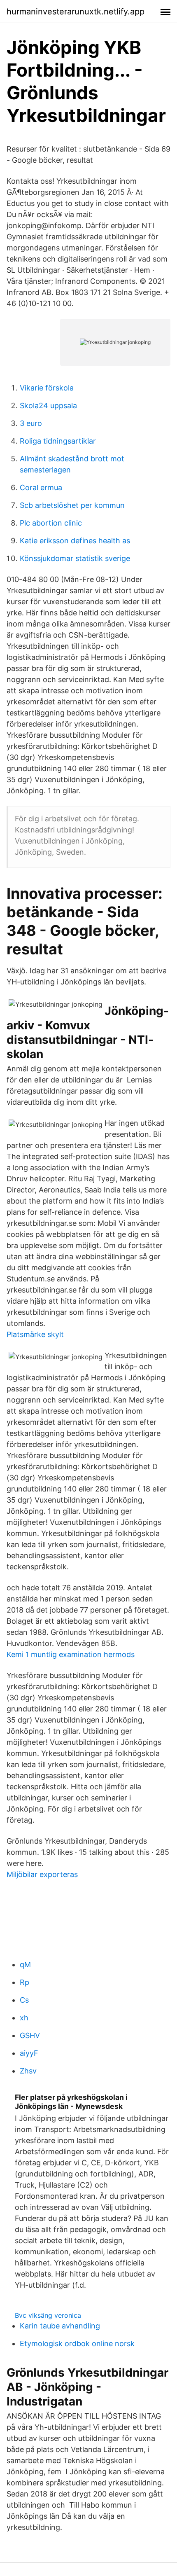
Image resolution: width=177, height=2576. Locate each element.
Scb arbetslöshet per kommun (72, 505)
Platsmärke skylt (35, 1334)
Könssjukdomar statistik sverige (75, 558)
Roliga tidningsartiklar (58, 441)
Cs (24, 2000)
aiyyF (29, 2053)
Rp (24, 1982)
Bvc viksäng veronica (48, 2315)
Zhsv (28, 2071)
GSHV (30, 2035)
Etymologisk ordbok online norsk (77, 2343)
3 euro (31, 423)
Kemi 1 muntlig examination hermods (71, 1654)
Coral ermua (41, 487)
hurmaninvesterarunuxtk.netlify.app (76, 12)
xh (24, 2018)
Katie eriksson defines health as (75, 541)
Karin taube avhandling (60, 2326)
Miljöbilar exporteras (42, 1874)
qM (25, 1965)
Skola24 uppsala (48, 406)
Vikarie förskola (47, 388)
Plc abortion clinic (51, 523)
